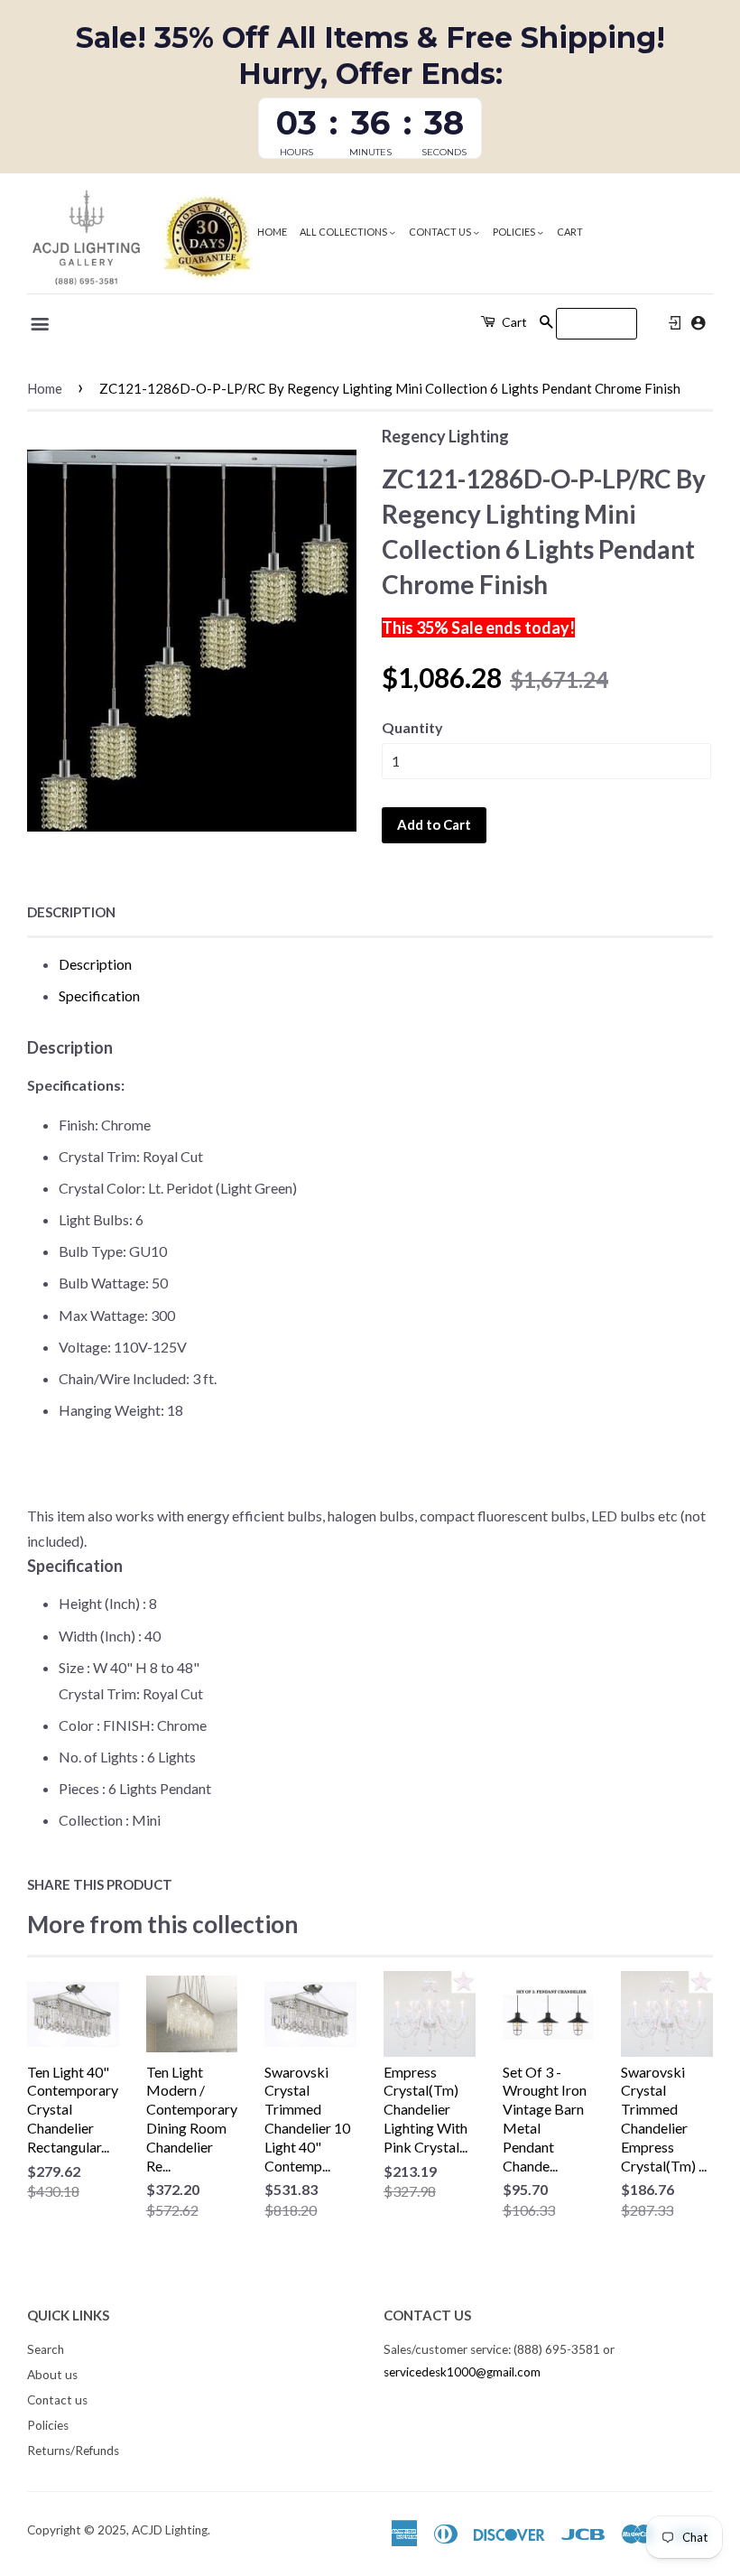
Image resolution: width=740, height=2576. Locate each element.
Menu (41, 324)
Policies (515, 232)
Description (71, 912)
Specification (99, 995)
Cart (570, 232)
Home (272, 232)
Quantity (412, 727)
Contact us (441, 232)
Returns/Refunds (73, 2450)
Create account (698, 323)
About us (52, 2375)
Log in (675, 323)
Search (46, 2349)
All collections (344, 232)
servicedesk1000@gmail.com (462, 2372)
